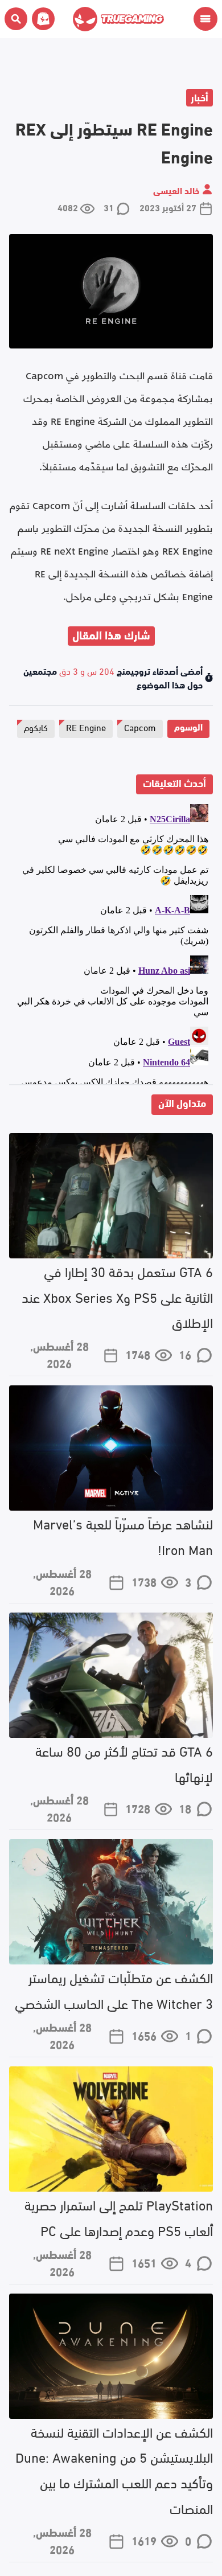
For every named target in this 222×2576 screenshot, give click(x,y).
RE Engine (86, 727)
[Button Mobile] (205, 19)
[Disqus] (111, 942)
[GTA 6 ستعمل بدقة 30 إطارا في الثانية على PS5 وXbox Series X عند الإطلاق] (111, 1196)
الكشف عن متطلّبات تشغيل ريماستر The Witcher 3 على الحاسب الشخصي (114, 1990)
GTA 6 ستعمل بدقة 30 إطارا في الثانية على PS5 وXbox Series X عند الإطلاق (117, 1296)
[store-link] (41, 19)
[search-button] (16, 19)
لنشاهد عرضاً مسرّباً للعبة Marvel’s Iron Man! (123, 1536)
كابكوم (36, 727)
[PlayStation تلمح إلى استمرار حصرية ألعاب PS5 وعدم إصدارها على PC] (111, 2129)
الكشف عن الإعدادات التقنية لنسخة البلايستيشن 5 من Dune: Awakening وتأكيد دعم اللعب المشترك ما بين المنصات (114, 2469)
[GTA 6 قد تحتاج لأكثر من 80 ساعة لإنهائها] (111, 1675)
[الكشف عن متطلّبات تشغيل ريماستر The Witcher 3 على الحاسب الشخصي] (111, 1902)
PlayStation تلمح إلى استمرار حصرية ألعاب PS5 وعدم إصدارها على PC (119, 2217)
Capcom (140, 727)
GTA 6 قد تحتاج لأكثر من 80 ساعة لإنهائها (124, 1763)
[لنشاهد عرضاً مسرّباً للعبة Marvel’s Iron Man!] (111, 1448)
